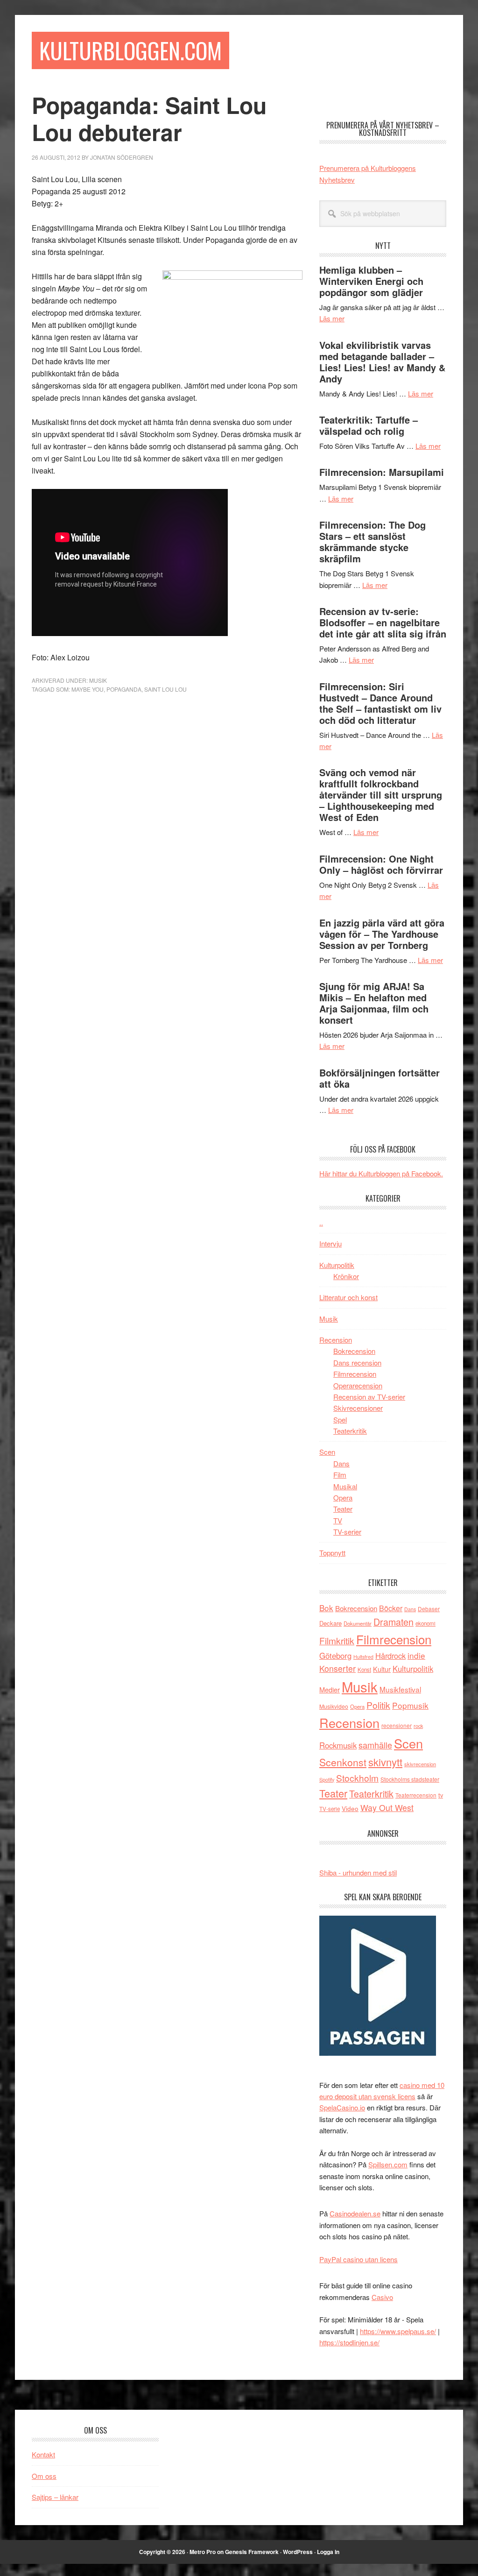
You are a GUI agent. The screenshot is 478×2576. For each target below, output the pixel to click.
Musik (98, 680)
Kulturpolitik (337, 1265)
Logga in (328, 2552)
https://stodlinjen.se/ (349, 2342)
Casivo (382, 2297)
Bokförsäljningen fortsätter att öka (380, 1078)
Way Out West (387, 1808)
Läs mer (332, 318)
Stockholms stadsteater (410, 1779)
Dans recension (357, 1362)
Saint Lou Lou (165, 689)
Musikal (345, 1486)
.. (321, 1222)
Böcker (391, 1608)
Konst (364, 1670)
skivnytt (385, 1762)
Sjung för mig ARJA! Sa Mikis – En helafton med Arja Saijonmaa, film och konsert (374, 1003)
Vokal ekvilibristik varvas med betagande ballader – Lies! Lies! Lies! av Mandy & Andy (382, 362)
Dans (341, 1463)
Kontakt (43, 2454)
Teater (343, 1509)
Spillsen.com (388, 2164)
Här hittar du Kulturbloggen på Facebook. (381, 1173)
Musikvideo (334, 1706)
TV (338, 1520)
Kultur (382, 1669)
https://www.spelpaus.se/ (398, 2331)
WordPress (298, 2552)
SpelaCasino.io (342, 2107)
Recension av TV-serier (369, 1397)
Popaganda (124, 689)
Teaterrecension (416, 1795)
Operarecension (358, 1385)
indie (416, 1655)
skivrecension (420, 1764)
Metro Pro (203, 2552)
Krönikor (346, 1276)
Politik (378, 1705)
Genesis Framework (252, 2552)
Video (350, 1808)
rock (418, 1726)
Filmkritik (337, 1640)
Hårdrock (390, 1656)
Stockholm (357, 1778)
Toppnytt (332, 1553)
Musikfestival (400, 1689)
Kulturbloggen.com (130, 50)
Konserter (337, 1668)
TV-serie (330, 1809)
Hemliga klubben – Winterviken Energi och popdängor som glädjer (371, 281)
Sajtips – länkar (55, 2497)
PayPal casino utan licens (358, 2259)
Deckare (330, 1623)
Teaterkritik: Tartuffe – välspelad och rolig (369, 425)
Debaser (429, 1609)
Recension (336, 1340)
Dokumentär (358, 1623)
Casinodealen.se (355, 2213)
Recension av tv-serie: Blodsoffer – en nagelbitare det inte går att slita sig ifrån (383, 622)
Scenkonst (343, 1762)
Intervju (330, 1243)
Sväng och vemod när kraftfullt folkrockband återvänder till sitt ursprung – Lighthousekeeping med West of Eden (381, 795)
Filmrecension (355, 1374)
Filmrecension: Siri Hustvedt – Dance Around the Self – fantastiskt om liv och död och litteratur (380, 703)
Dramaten (394, 1622)
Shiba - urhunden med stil (358, 1872)
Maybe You (88, 689)
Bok (326, 1608)
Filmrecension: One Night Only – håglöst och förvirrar (381, 864)
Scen (327, 1452)
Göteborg (335, 1656)
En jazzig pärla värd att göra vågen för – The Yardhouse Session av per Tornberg (382, 934)
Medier (330, 1689)
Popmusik (410, 1705)
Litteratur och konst (348, 1297)
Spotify (327, 1779)
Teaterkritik (350, 1431)
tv (441, 1795)
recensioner (397, 1725)
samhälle (375, 1745)
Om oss (44, 2476)
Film (340, 1475)
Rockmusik (338, 1745)
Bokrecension (354, 1351)
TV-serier (347, 1532)
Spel (340, 1419)
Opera (343, 1497)
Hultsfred (363, 1657)
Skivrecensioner (358, 1408)
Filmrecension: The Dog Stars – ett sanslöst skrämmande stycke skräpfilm (373, 541)
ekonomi (425, 1623)
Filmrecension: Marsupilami (382, 472)
